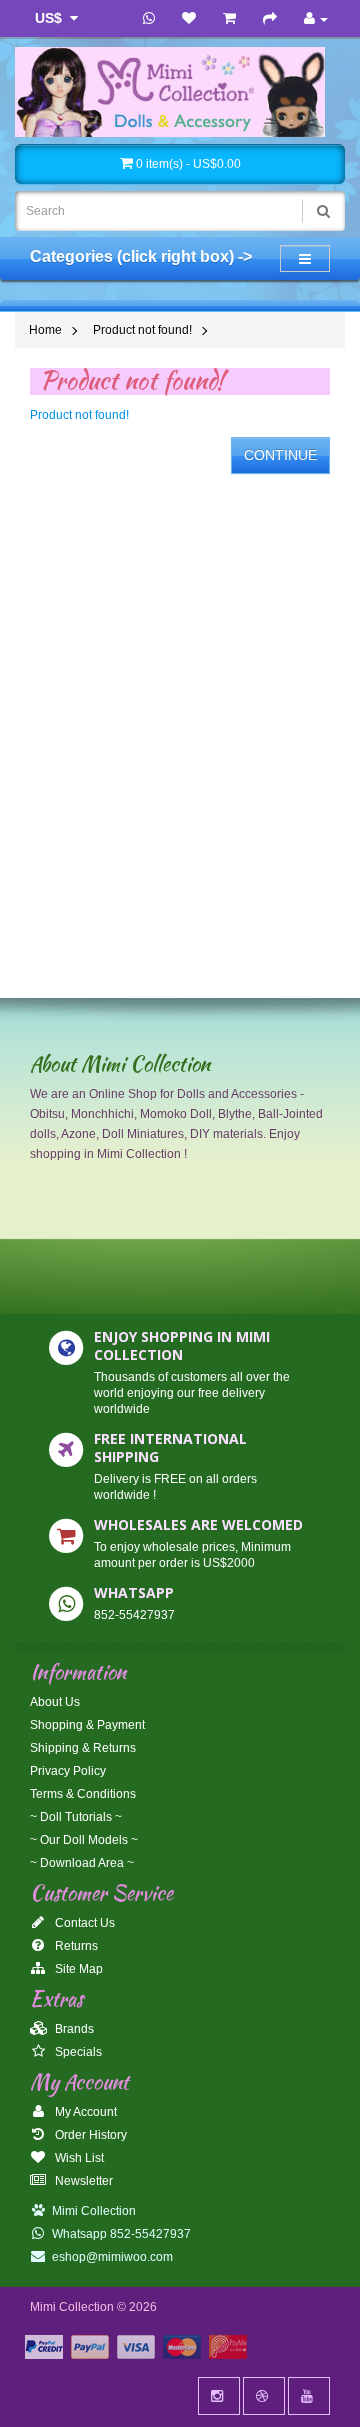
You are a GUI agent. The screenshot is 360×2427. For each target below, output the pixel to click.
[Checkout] (270, 19)
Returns (75, 1946)
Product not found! (142, 330)
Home (45, 330)
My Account (84, 2112)
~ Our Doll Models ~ (84, 1840)
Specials (77, 2052)
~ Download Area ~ (82, 1863)
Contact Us (83, 1923)
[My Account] (316, 19)
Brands (73, 2029)
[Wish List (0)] (189, 19)
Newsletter (82, 2181)
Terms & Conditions (83, 1794)
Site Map (77, 1969)
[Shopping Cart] (229, 19)
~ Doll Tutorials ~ (76, 1817)
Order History (89, 2135)
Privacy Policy (68, 1771)
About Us (55, 1702)
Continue (280, 455)
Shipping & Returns (83, 1748)
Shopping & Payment (87, 1725)
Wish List (78, 2158)
